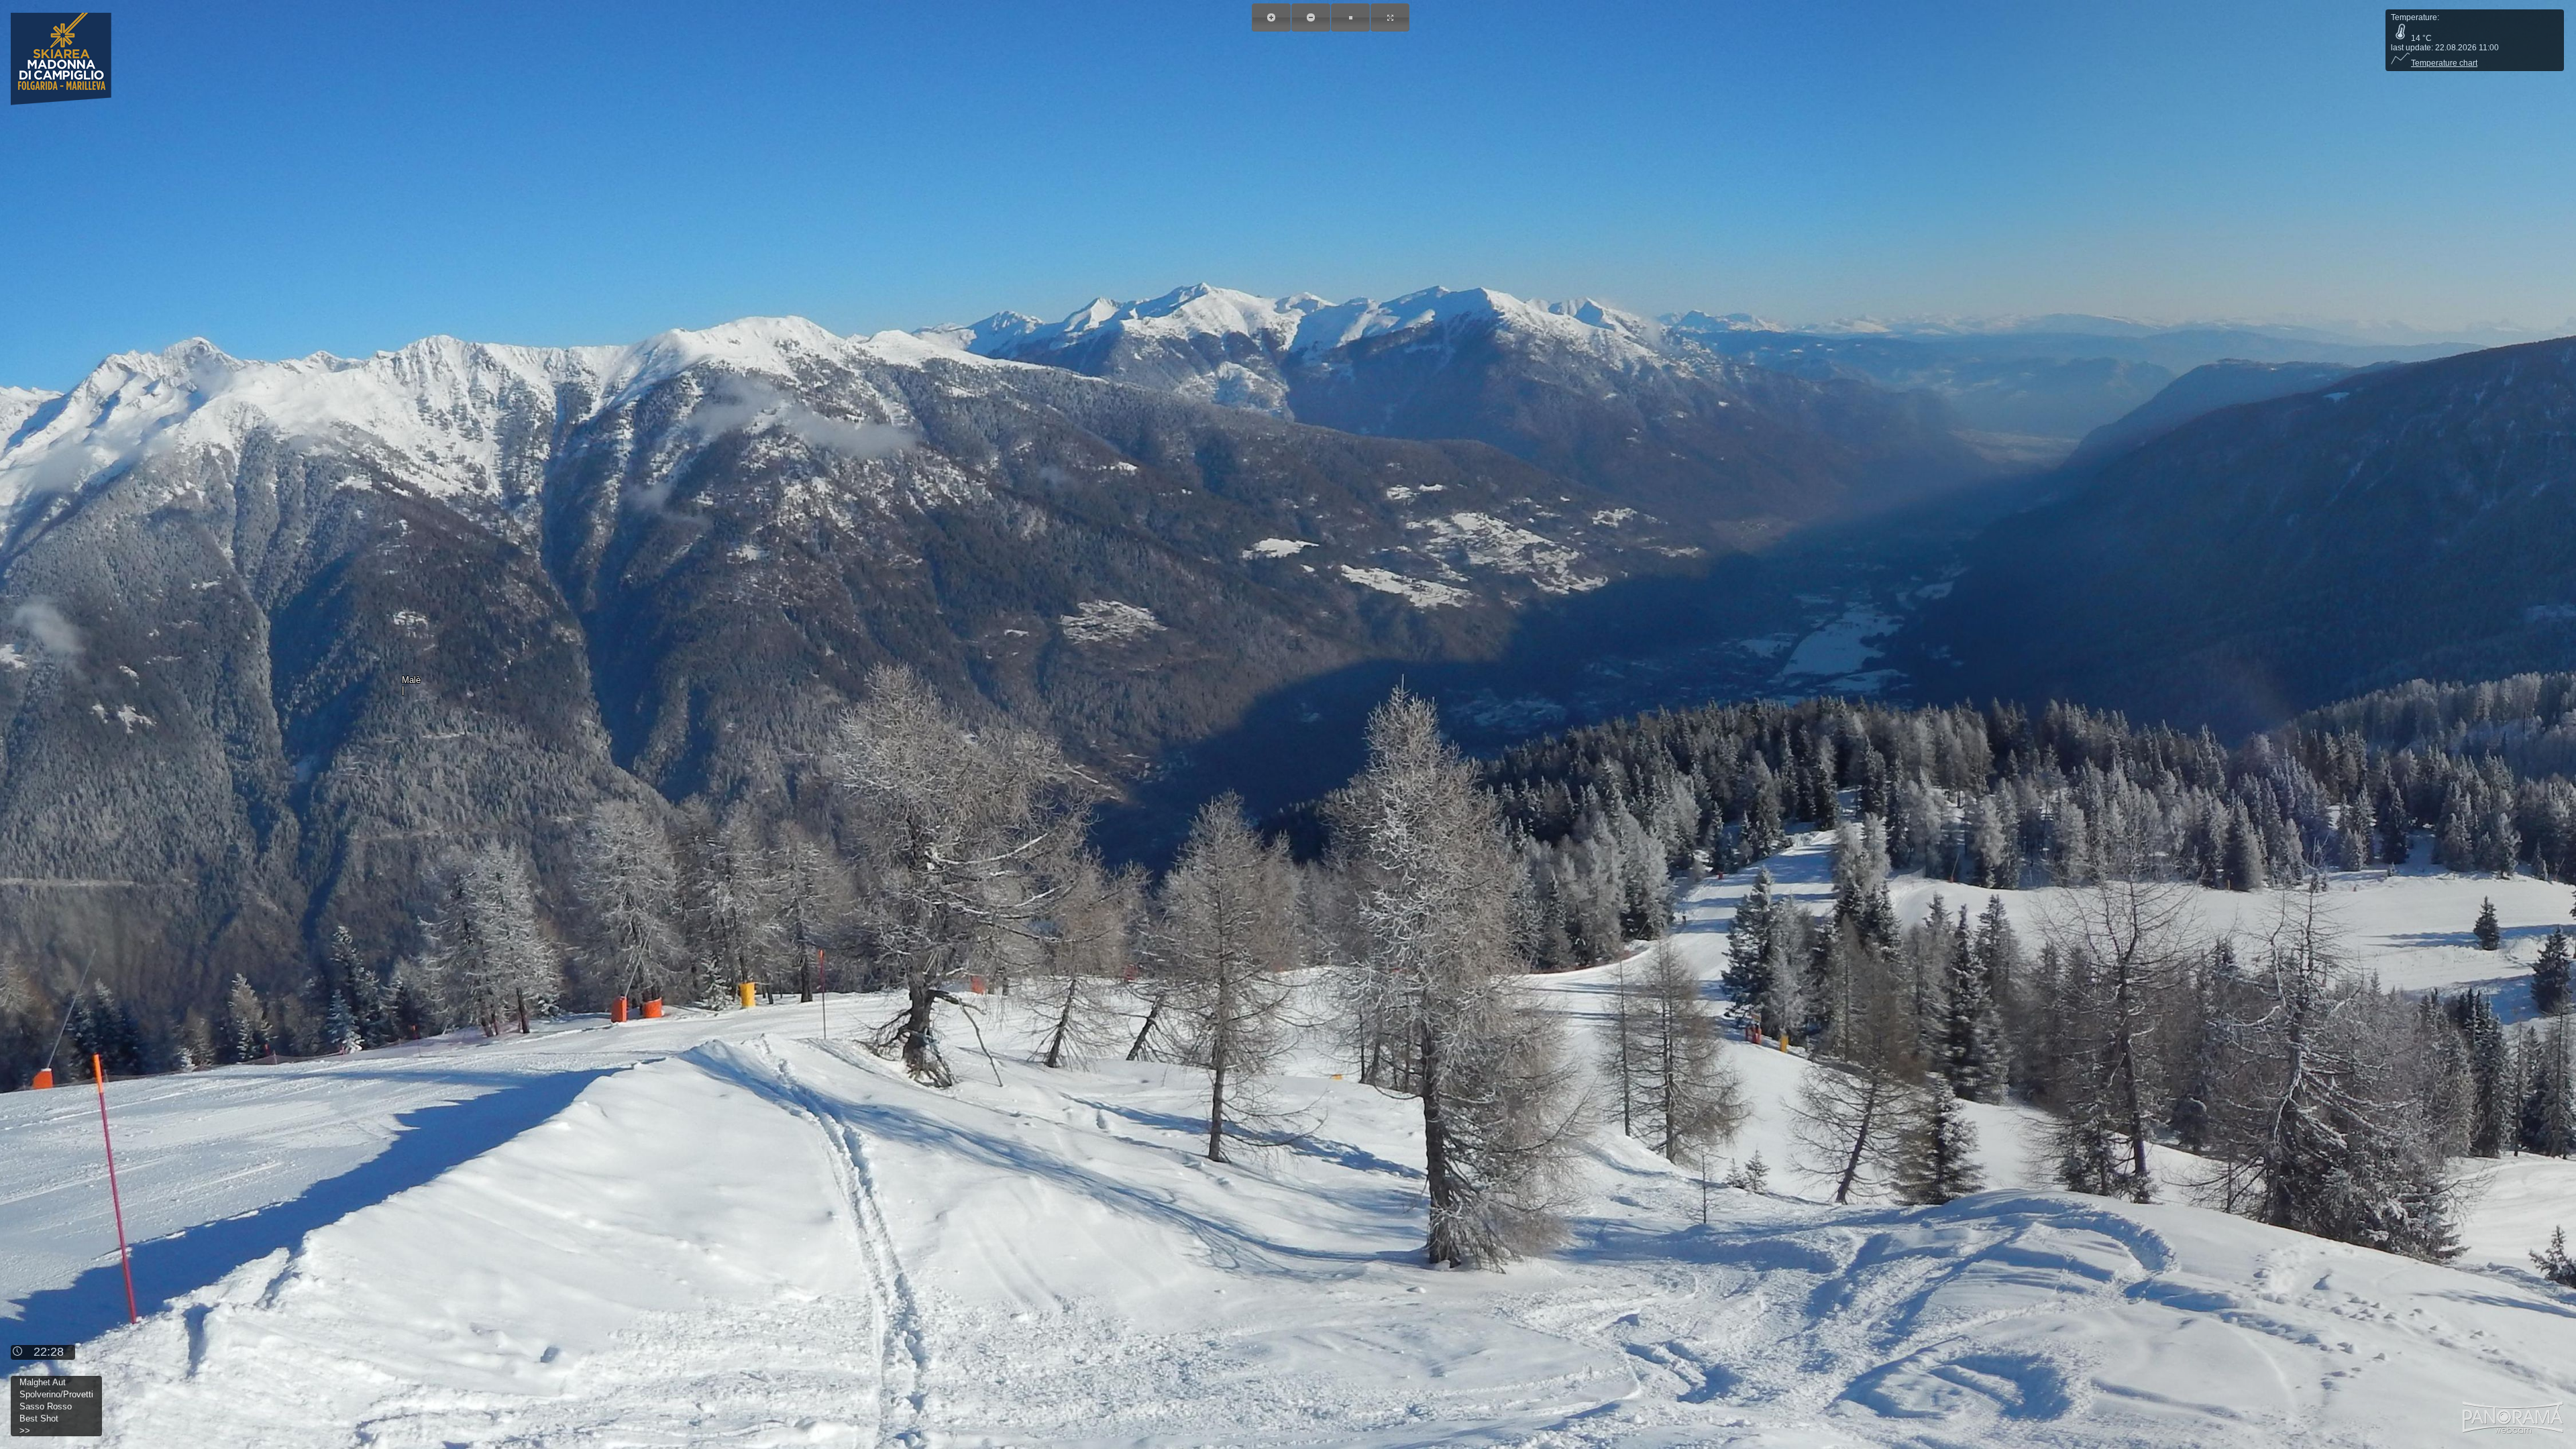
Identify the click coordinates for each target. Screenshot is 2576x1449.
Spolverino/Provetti (56, 1394)
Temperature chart (2444, 63)
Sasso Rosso (46, 1406)
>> (25, 1431)
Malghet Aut (43, 1382)
